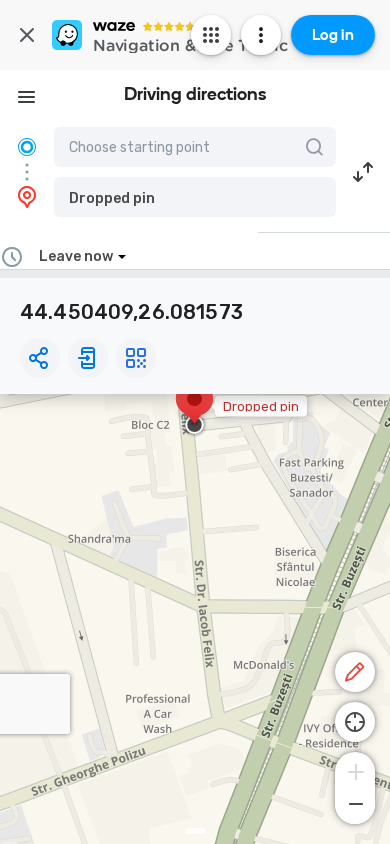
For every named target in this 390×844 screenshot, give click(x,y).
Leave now (76, 256)
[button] (195, 197)
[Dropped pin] (194, 409)
